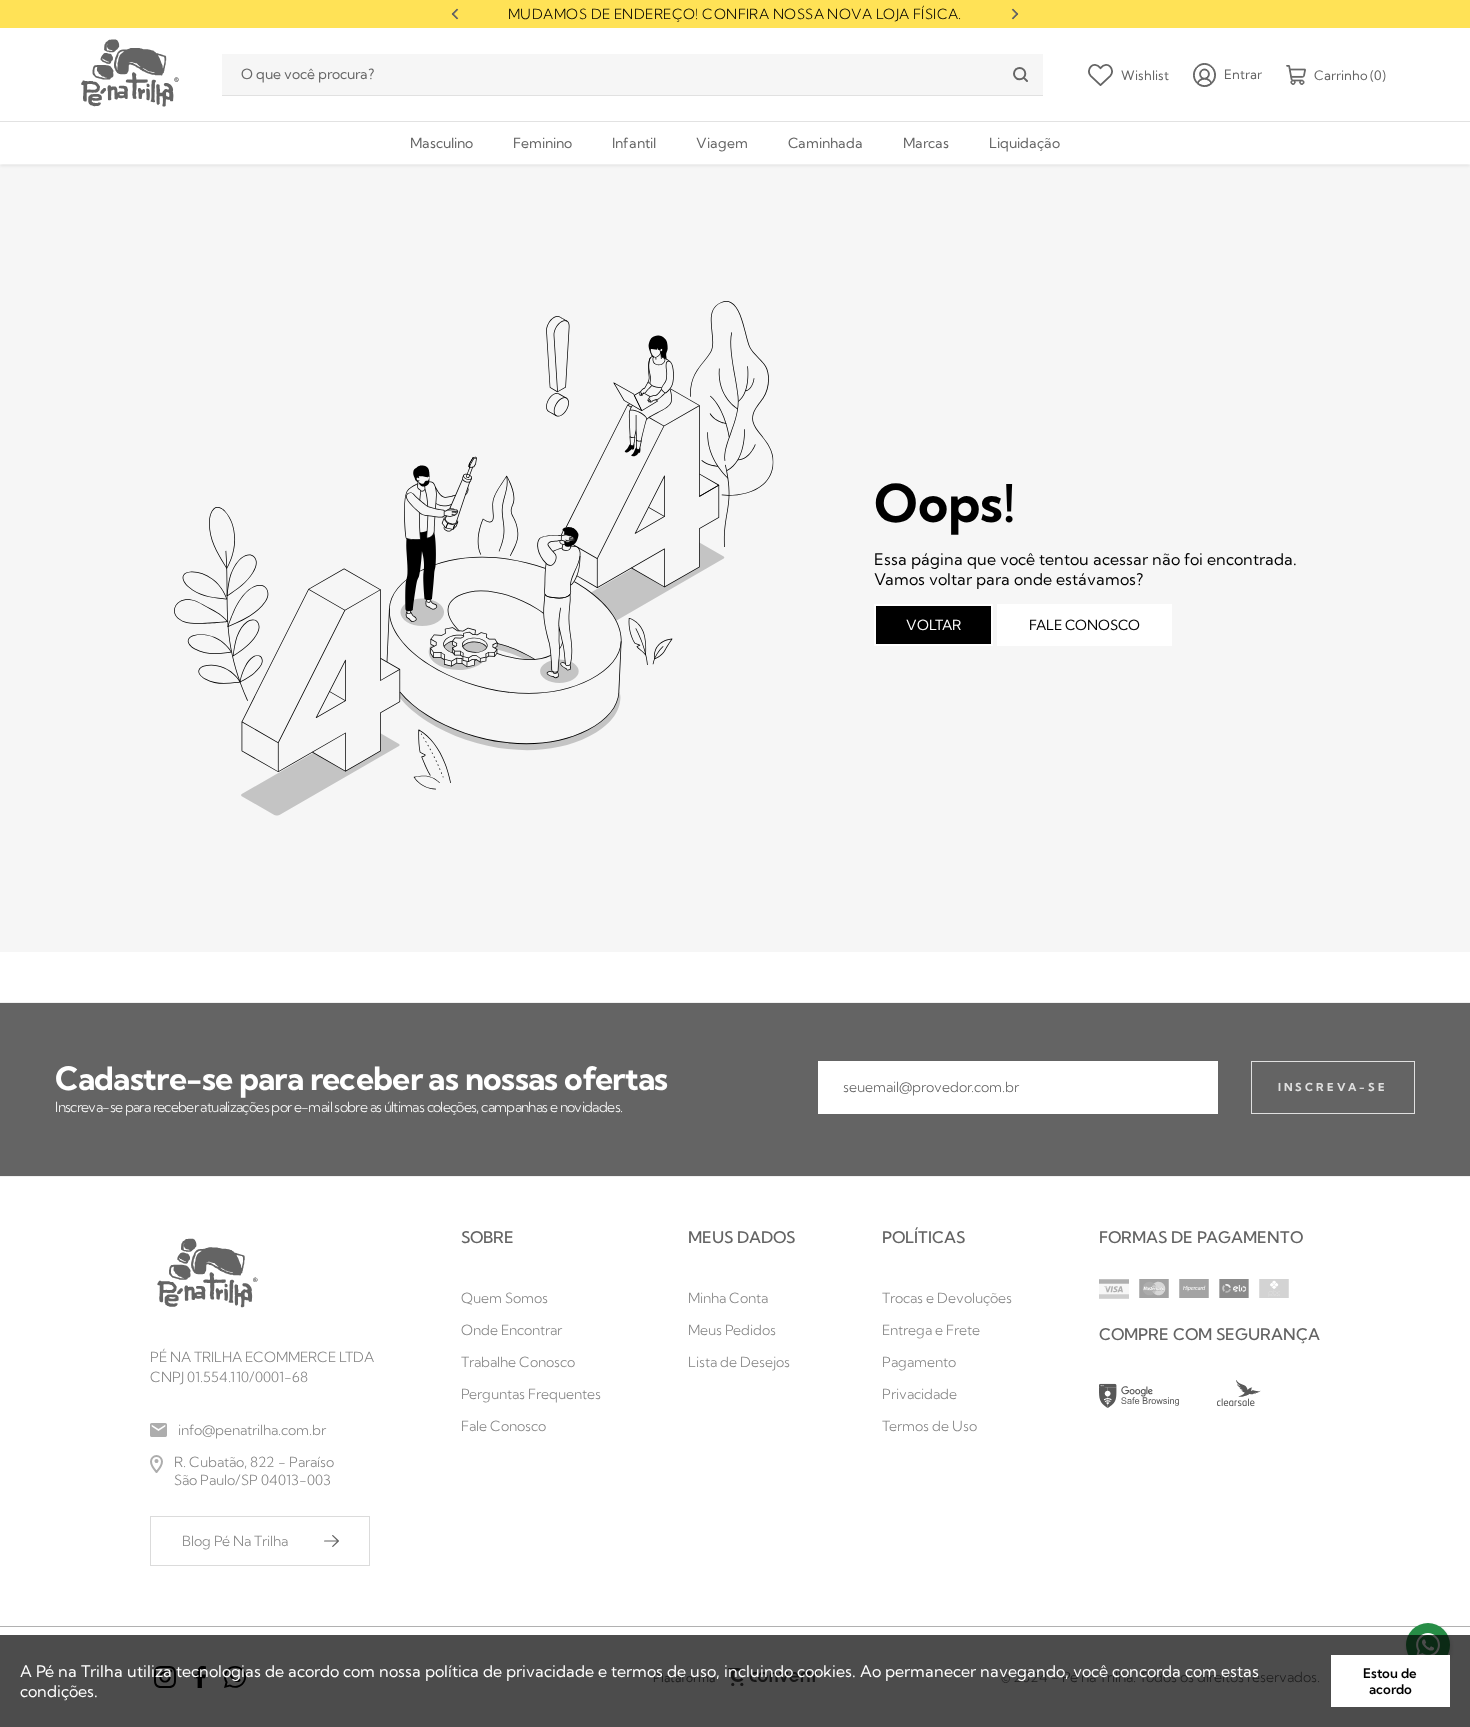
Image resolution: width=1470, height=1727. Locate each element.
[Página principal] (128, 74)
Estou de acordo (1390, 1681)
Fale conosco (1084, 625)
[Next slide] (1015, 14)
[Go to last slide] (455, 14)
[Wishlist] (1128, 75)
